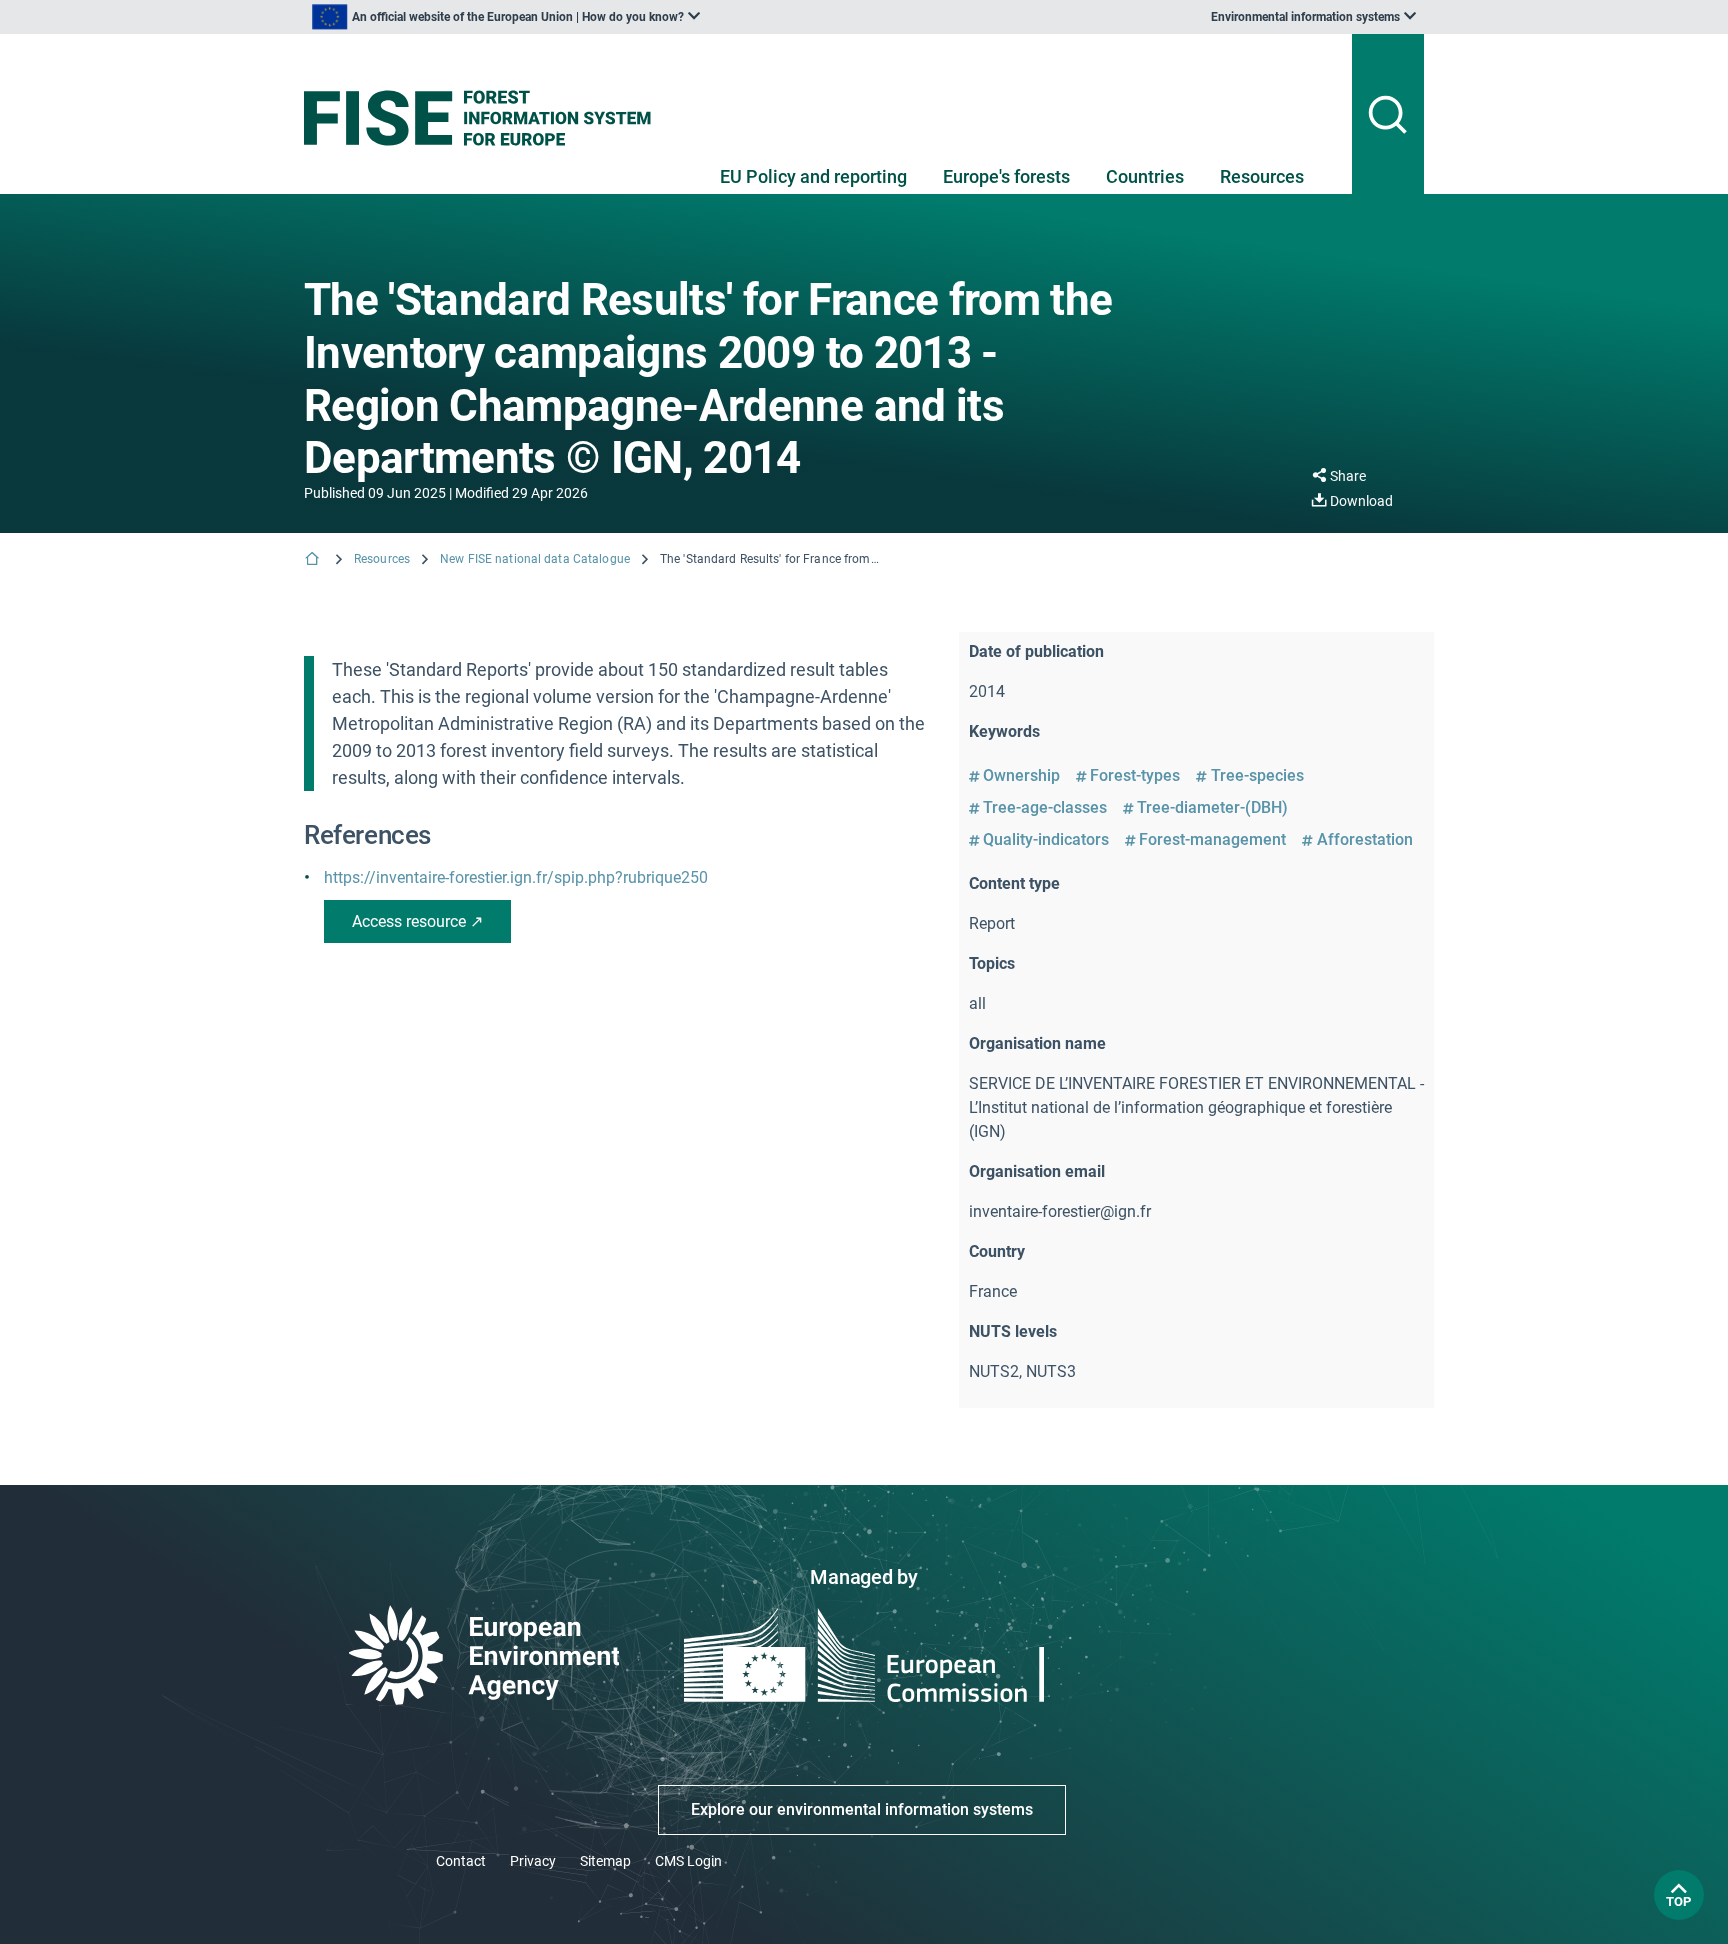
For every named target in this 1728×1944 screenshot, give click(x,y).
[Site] (485, 118)
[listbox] (506, 17)
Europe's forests (1006, 176)
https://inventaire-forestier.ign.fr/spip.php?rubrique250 (516, 877)
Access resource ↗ (417, 921)
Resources (1262, 176)
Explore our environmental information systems (862, 1809)
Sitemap (605, 1861)
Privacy (533, 1861)
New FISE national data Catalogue (535, 559)
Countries (1145, 176)
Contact (461, 1861)
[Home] (314, 560)
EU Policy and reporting (813, 176)
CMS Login (688, 1861)
